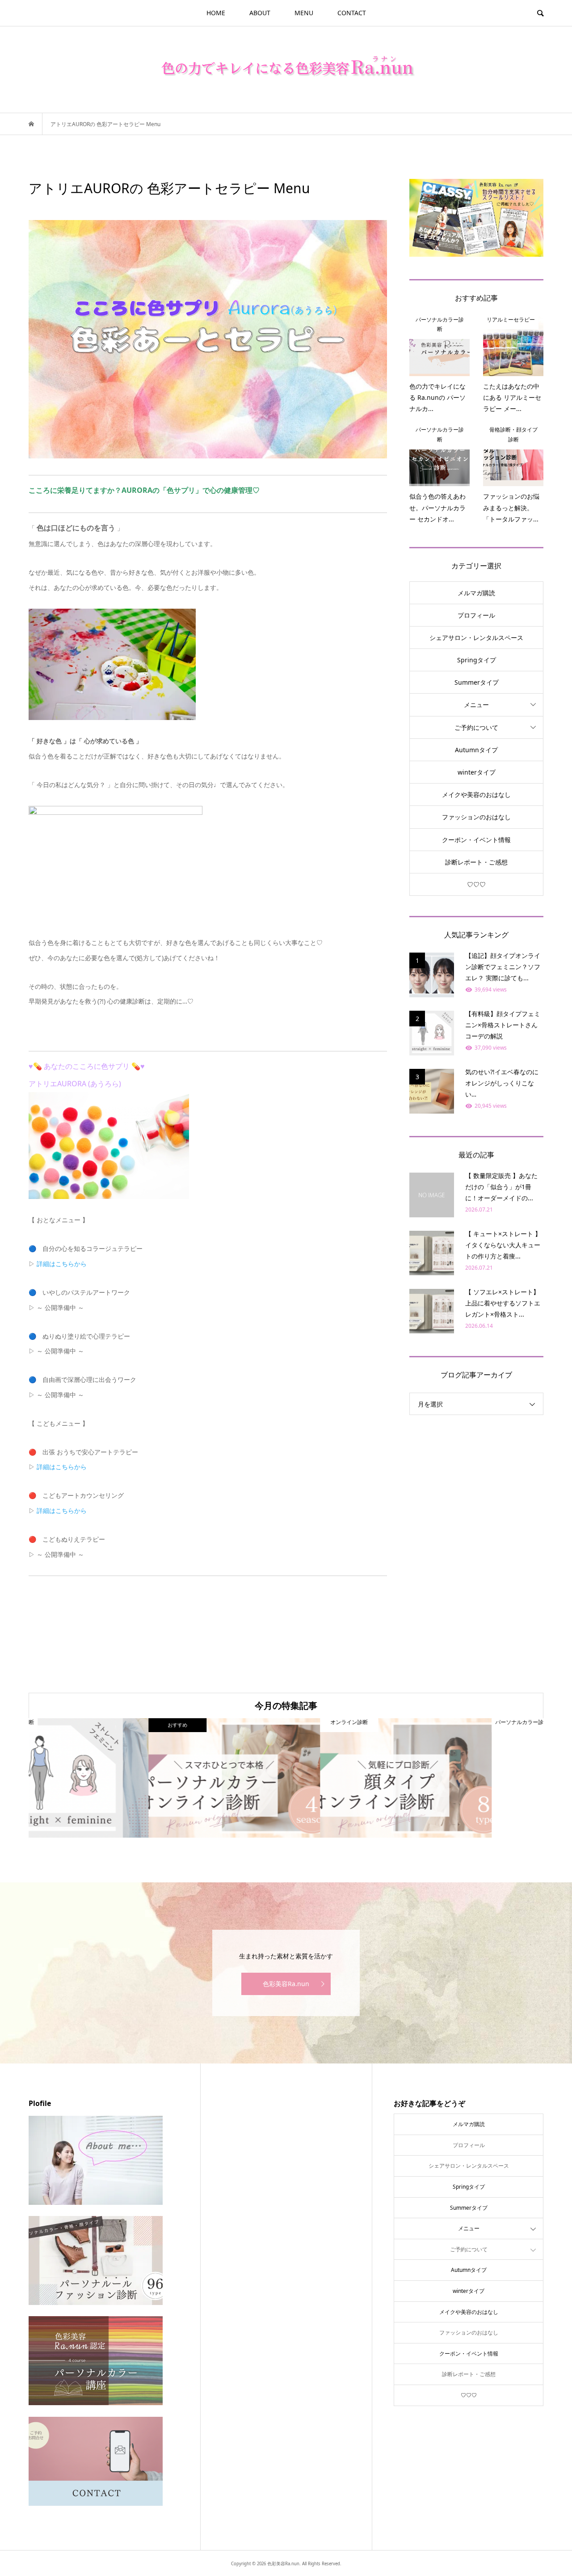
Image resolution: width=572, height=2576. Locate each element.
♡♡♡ (476, 884)
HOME (216, 13)
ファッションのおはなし (476, 817)
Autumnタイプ (476, 750)
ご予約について (476, 727)
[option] (114, 1778)
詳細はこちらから (62, 1264)
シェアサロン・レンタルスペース (476, 638)
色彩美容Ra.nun (286, 1984)
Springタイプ (477, 660)
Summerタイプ (477, 682)
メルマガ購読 (476, 593)
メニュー (476, 705)
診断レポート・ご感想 (476, 862)
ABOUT (260, 13)
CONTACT (352, 13)
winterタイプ (477, 772)
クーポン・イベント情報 (476, 840)
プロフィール (476, 615)
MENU (304, 13)
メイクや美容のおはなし (476, 794)
